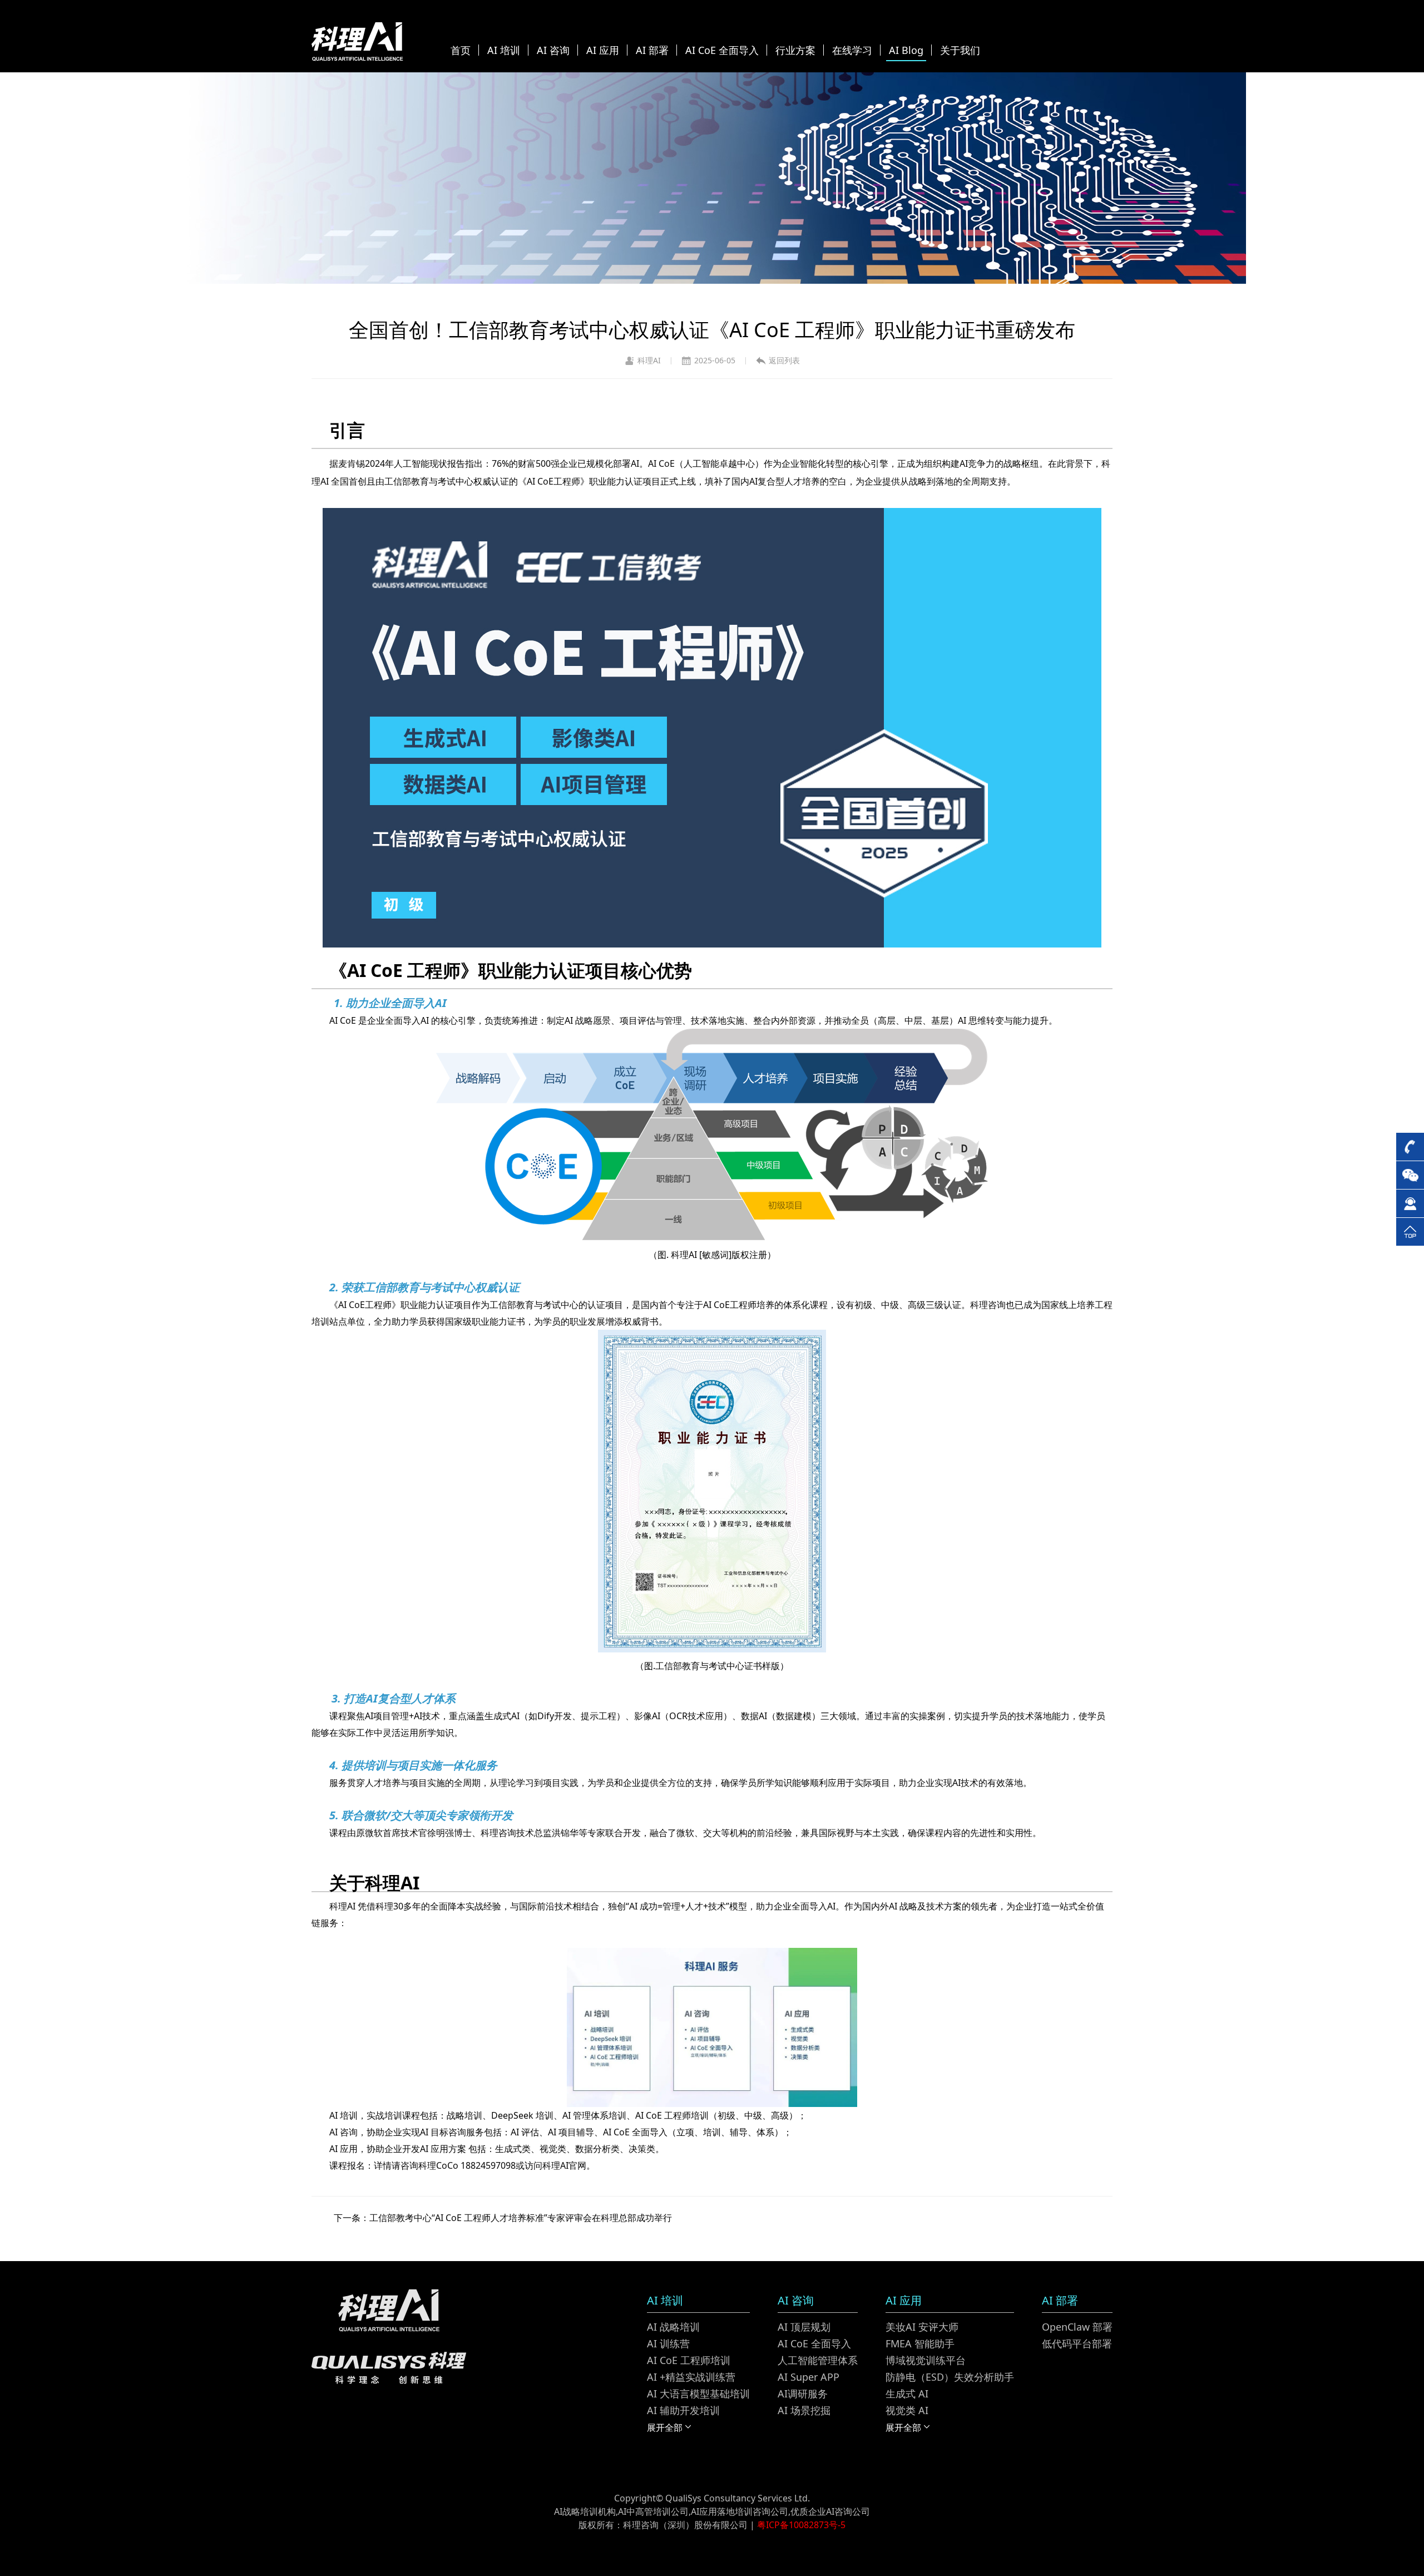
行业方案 (795, 50)
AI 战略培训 (673, 2327)
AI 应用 (603, 50)
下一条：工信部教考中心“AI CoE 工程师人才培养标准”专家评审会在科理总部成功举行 (503, 2218)
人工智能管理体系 (818, 2360)
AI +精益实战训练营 (691, 2377)
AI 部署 (652, 50)
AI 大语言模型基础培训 (698, 2394)
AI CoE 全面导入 (722, 50)
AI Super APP (809, 2377)
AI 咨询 (553, 50)
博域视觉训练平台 (926, 2360)
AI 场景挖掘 (804, 2410)
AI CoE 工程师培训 (689, 2360)
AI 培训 (504, 50)
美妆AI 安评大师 (922, 2327)
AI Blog (906, 50)
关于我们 (960, 50)
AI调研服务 (803, 2394)
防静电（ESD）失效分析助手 (950, 2377)
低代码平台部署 (1077, 2343)
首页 (461, 50)
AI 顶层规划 (804, 2327)
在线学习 (852, 50)
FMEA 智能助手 (920, 2343)
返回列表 (784, 360)
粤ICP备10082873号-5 (801, 2525)
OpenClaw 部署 (1077, 2327)
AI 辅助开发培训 (683, 2410)
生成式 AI (907, 2394)
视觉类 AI (907, 2410)
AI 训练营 (668, 2343)
